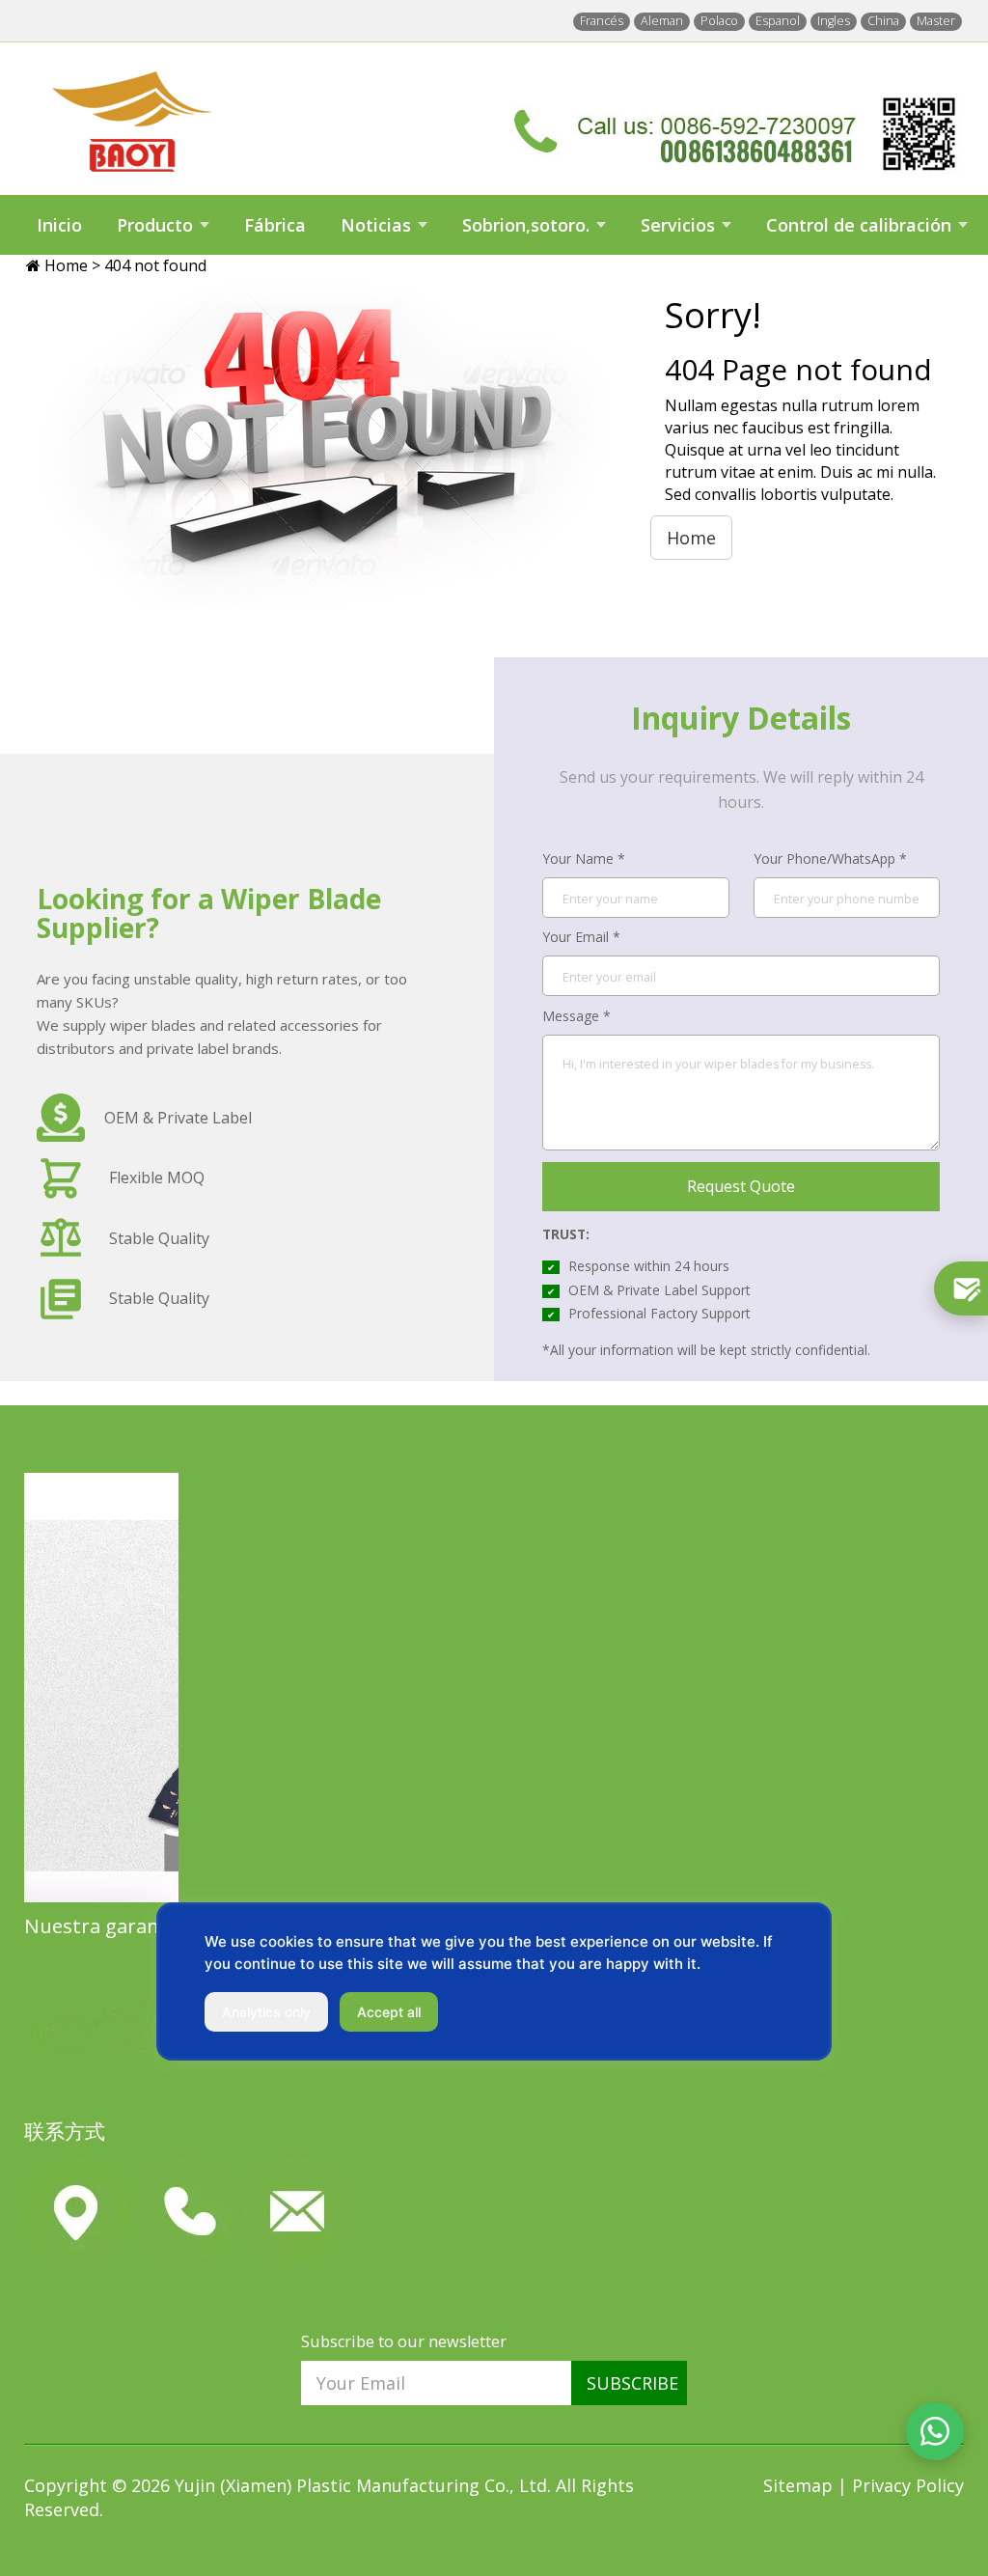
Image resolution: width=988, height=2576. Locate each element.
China (883, 21)
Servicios (678, 225)
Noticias (376, 225)
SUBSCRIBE (632, 2383)
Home (68, 265)
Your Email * (581, 937)
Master (936, 21)
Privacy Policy (908, 2485)
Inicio (59, 225)
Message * (576, 1016)
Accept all (389, 2012)
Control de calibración (859, 225)
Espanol (778, 21)
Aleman (662, 21)
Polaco (719, 21)
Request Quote (741, 1186)
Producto (155, 225)
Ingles (834, 21)
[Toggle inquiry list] (961, 1288)
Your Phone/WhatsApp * (830, 859)
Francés (602, 21)
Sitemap (800, 2485)
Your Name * (584, 859)
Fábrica (275, 225)
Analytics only (266, 2012)
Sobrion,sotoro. (526, 225)
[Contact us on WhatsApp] (935, 2431)
